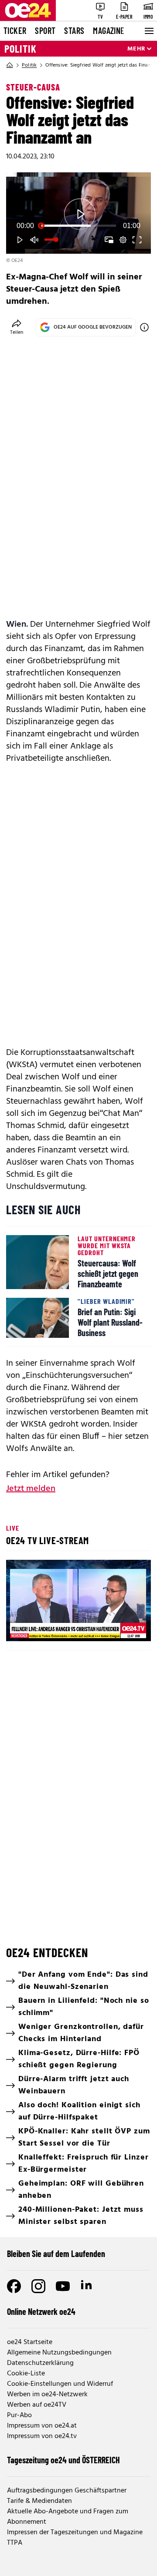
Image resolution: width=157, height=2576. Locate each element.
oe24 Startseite (30, 2342)
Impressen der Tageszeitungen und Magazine (75, 2532)
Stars (74, 30)
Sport (45, 30)
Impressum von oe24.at (42, 2426)
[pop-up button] (123, 240)
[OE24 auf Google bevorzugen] (144, 327)
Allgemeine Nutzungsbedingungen (59, 2353)
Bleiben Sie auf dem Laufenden (56, 2254)
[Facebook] (14, 2286)
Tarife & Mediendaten (39, 2501)
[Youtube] (63, 2286)
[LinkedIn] (87, 2286)
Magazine (109, 30)
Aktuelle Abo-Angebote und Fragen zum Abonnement (68, 2517)
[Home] (10, 65)
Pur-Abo (19, 2415)
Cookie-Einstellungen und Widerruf (60, 2384)
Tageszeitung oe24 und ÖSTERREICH (63, 2460)
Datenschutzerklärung (40, 2363)
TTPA (15, 2543)
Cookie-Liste (26, 2374)
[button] (20, 240)
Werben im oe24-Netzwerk (47, 2395)
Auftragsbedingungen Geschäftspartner (67, 2491)
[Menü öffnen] (148, 31)
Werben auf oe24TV (37, 2405)
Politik (20, 49)
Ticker (15, 30)
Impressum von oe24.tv (42, 2436)
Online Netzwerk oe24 (41, 2311)
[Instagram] (38, 2286)
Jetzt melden (31, 1489)
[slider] (78, 226)
